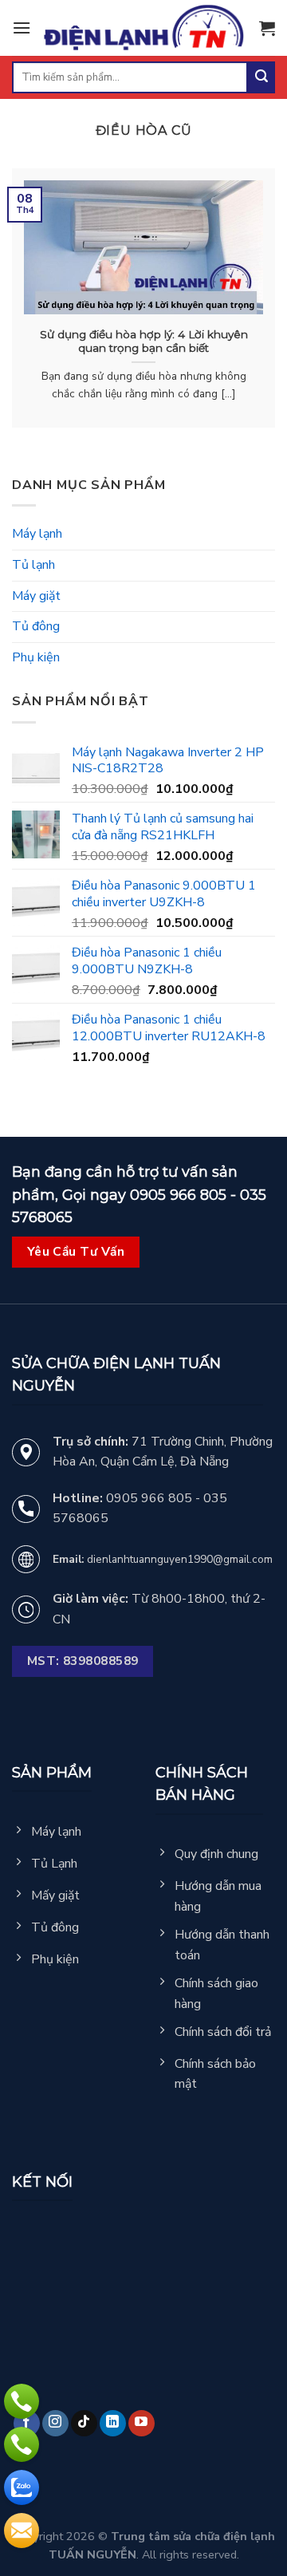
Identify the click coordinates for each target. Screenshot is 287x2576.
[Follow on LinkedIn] (113, 2423)
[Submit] (261, 77)
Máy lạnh (37, 534)
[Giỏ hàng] (267, 28)
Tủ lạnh (33, 565)
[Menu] (22, 28)
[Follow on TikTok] (84, 2423)
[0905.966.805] (22, 2401)
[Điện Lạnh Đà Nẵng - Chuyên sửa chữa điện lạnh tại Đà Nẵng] (145, 28)
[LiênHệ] (22, 2531)
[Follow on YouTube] (142, 2423)
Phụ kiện (36, 657)
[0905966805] (22, 2487)
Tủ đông (36, 626)
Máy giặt (36, 596)
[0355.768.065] (22, 2444)
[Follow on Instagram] (55, 2423)
